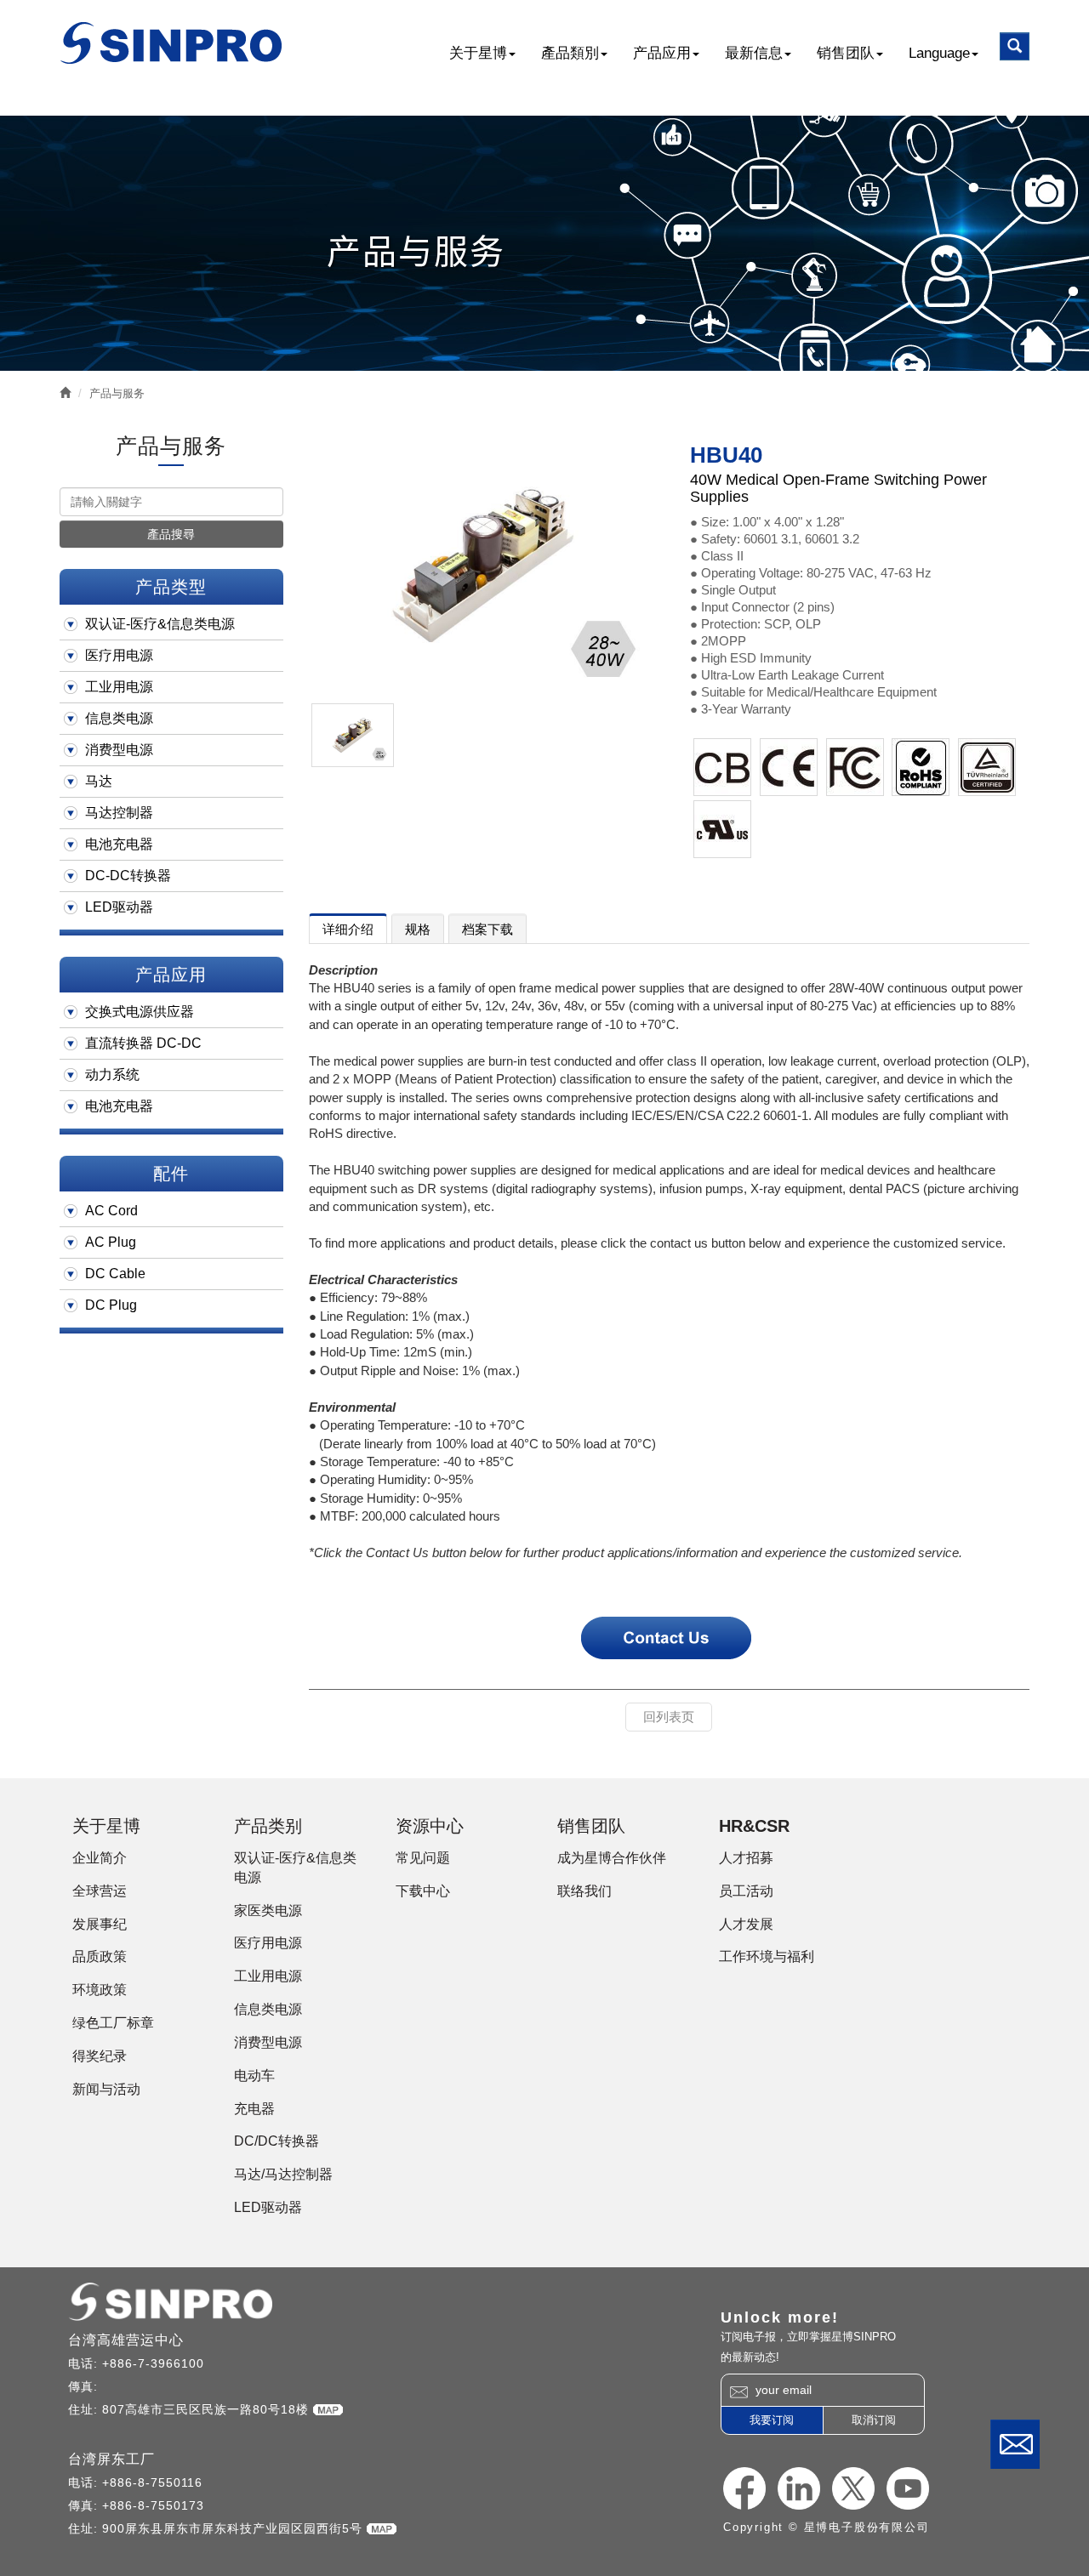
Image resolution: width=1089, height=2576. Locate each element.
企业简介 (100, 1858)
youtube (908, 2488)
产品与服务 (117, 393)
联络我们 (1015, 2444)
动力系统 (112, 1075)
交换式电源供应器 (140, 1012)
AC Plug (111, 1242)
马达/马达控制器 (283, 2174)
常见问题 (423, 1858)
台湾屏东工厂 (111, 2459)
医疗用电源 (119, 655)
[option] (483, 565)
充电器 (254, 2109)
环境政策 (100, 1990)
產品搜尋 (171, 534)
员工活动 (746, 1891)
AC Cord (111, 1211)
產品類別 (570, 53)
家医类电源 (268, 1911)
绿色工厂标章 (113, 2023)
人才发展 (746, 1924)
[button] (1015, 46)
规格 (418, 929)
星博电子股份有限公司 (172, 43)
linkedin (799, 2488)
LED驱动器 (119, 907)
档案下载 (487, 929)
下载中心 (423, 1891)
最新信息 (754, 53)
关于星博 (478, 53)
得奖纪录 (100, 2056)
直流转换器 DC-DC (143, 1043)
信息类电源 (119, 718)
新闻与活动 (106, 2089)
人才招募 (746, 1858)
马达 (99, 781)
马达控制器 (119, 813)
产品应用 (662, 53)
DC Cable (115, 1274)
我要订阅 (772, 2420)
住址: (85, 2409)
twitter (853, 2488)
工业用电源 (119, 687)
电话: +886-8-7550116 (135, 2482)
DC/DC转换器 (277, 2141)
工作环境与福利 (767, 1956)
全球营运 (100, 1891)
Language (939, 53)
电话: (85, 2363)
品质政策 (100, 1956)
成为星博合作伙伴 (612, 1858)
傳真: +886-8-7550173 (136, 2505)
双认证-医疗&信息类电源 (160, 624)
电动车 (254, 2076)
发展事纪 (100, 1924)
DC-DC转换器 (128, 876)
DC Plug (111, 1305)
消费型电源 (119, 750)
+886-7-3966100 (153, 2363)
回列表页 (669, 1717)
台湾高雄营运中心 (126, 2340)
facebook (744, 2488)
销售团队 (846, 53)
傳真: (85, 2386)
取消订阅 (874, 2420)
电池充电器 (119, 844)
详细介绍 (348, 929)
